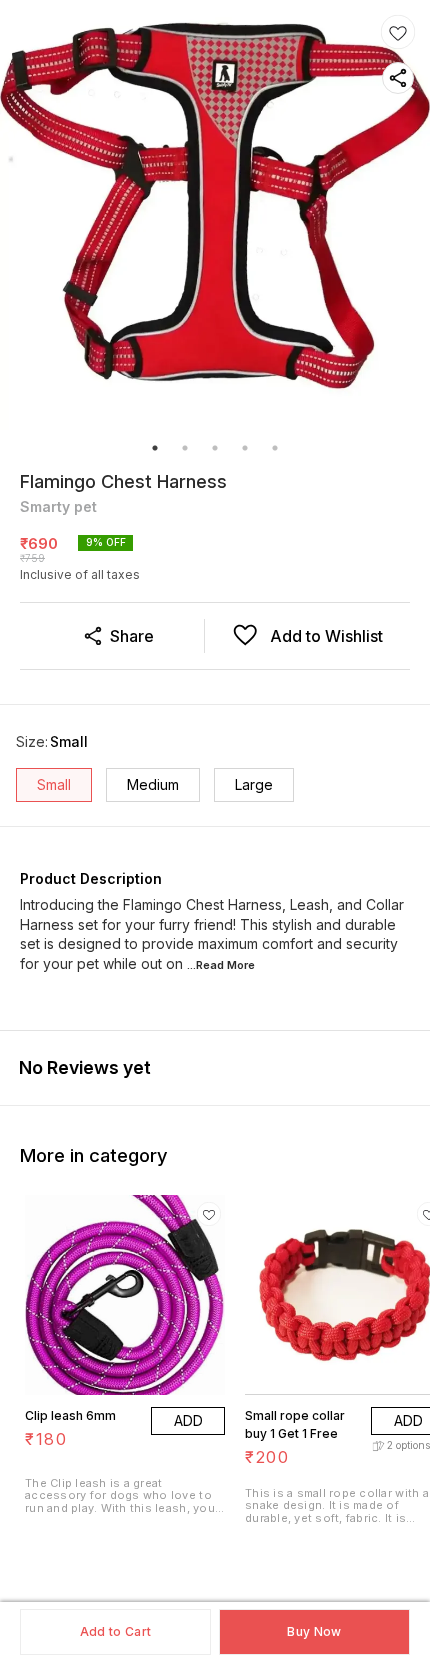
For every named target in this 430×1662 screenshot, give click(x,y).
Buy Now (314, 1631)
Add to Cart (115, 1631)
